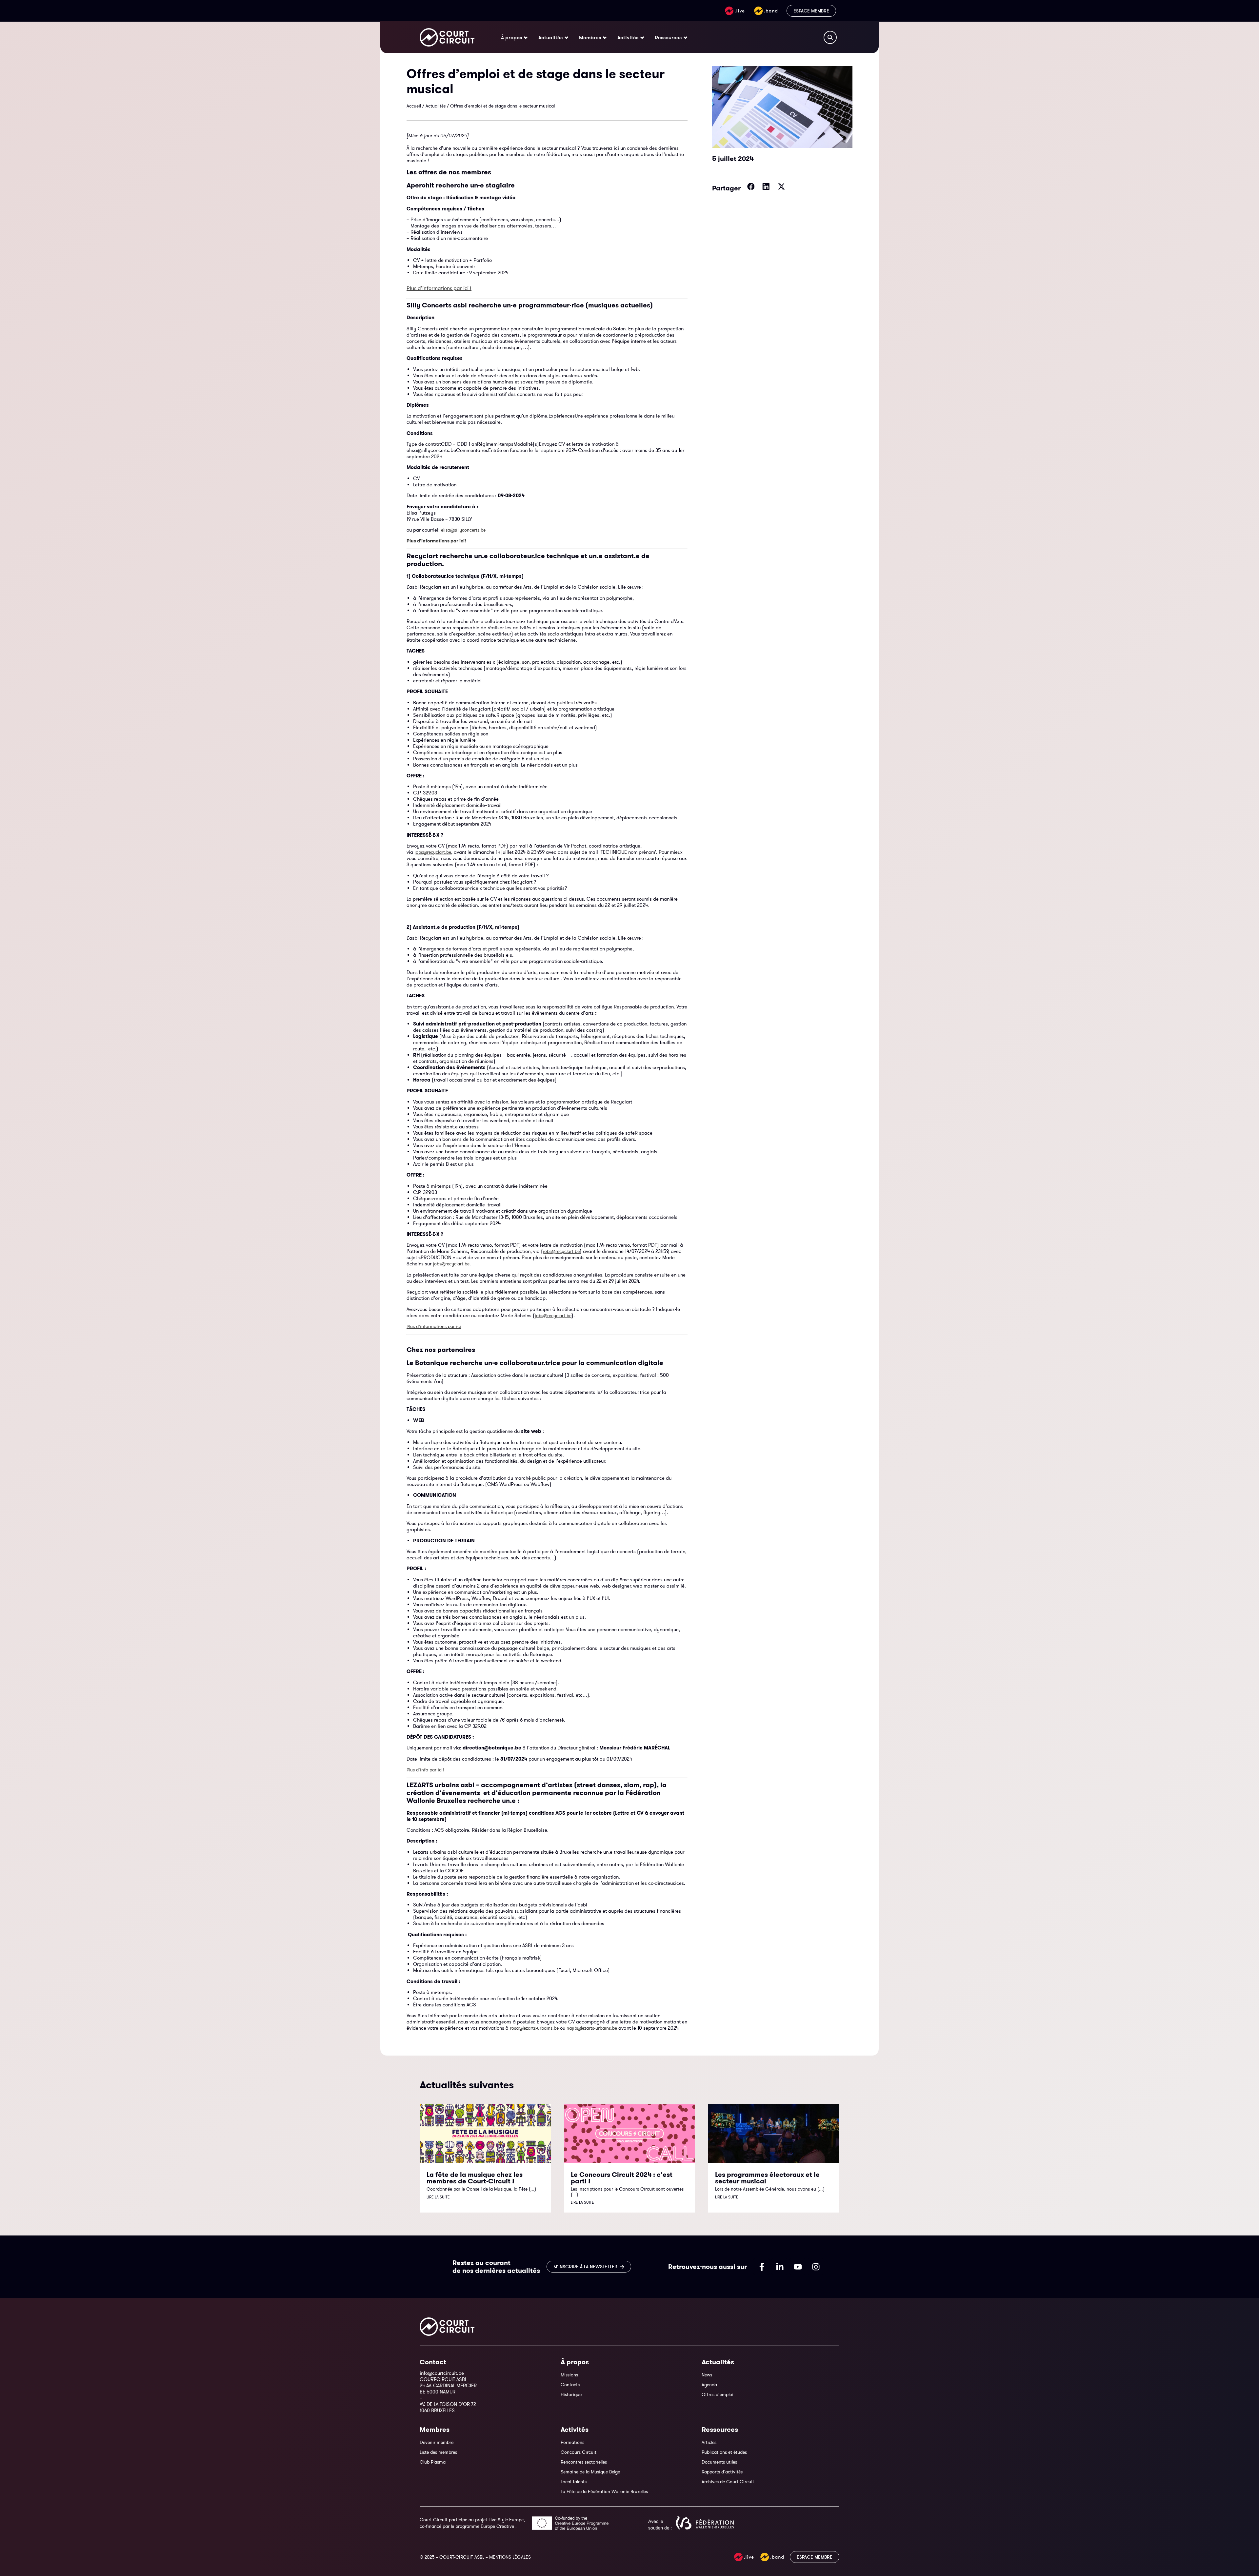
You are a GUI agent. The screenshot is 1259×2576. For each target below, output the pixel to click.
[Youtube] (798, 2267)
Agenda (709, 2385)
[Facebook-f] (762, 2267)
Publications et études (724, 2452)
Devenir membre (437, 2442)
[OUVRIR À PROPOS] (526, 37)
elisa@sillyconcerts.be (463, 530)
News (707, 2375)
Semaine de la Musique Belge (590, 2472)
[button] (751, 186)
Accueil (414, 106)
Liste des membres (438, 2452)
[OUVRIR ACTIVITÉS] (642, 37)
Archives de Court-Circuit (728, 2482)
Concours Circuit (579, 2452)
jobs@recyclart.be (433, 852)
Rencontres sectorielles (584, 2462)
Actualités (436, 106)
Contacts (570, 2385)
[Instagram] (816, 2267)
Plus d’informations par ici (434, 1326)
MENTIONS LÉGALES (510, 2557)
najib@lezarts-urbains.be (592, 2028)
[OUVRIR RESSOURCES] (685, 37)
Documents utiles (719, 2462)
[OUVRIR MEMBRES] (605, 37)
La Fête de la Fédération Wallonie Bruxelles (604, 2491)
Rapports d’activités (722, 2472)
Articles (709, 2442)
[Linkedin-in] (780, 2267)
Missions (569, 2375)
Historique (571, 2394)
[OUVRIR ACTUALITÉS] (566, 37)
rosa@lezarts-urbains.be (534, 2028)
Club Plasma (433, 2462)
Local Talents (574, 2482)
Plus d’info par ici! (425, 1770)
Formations (572, 2442)
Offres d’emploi (718, 2394)
